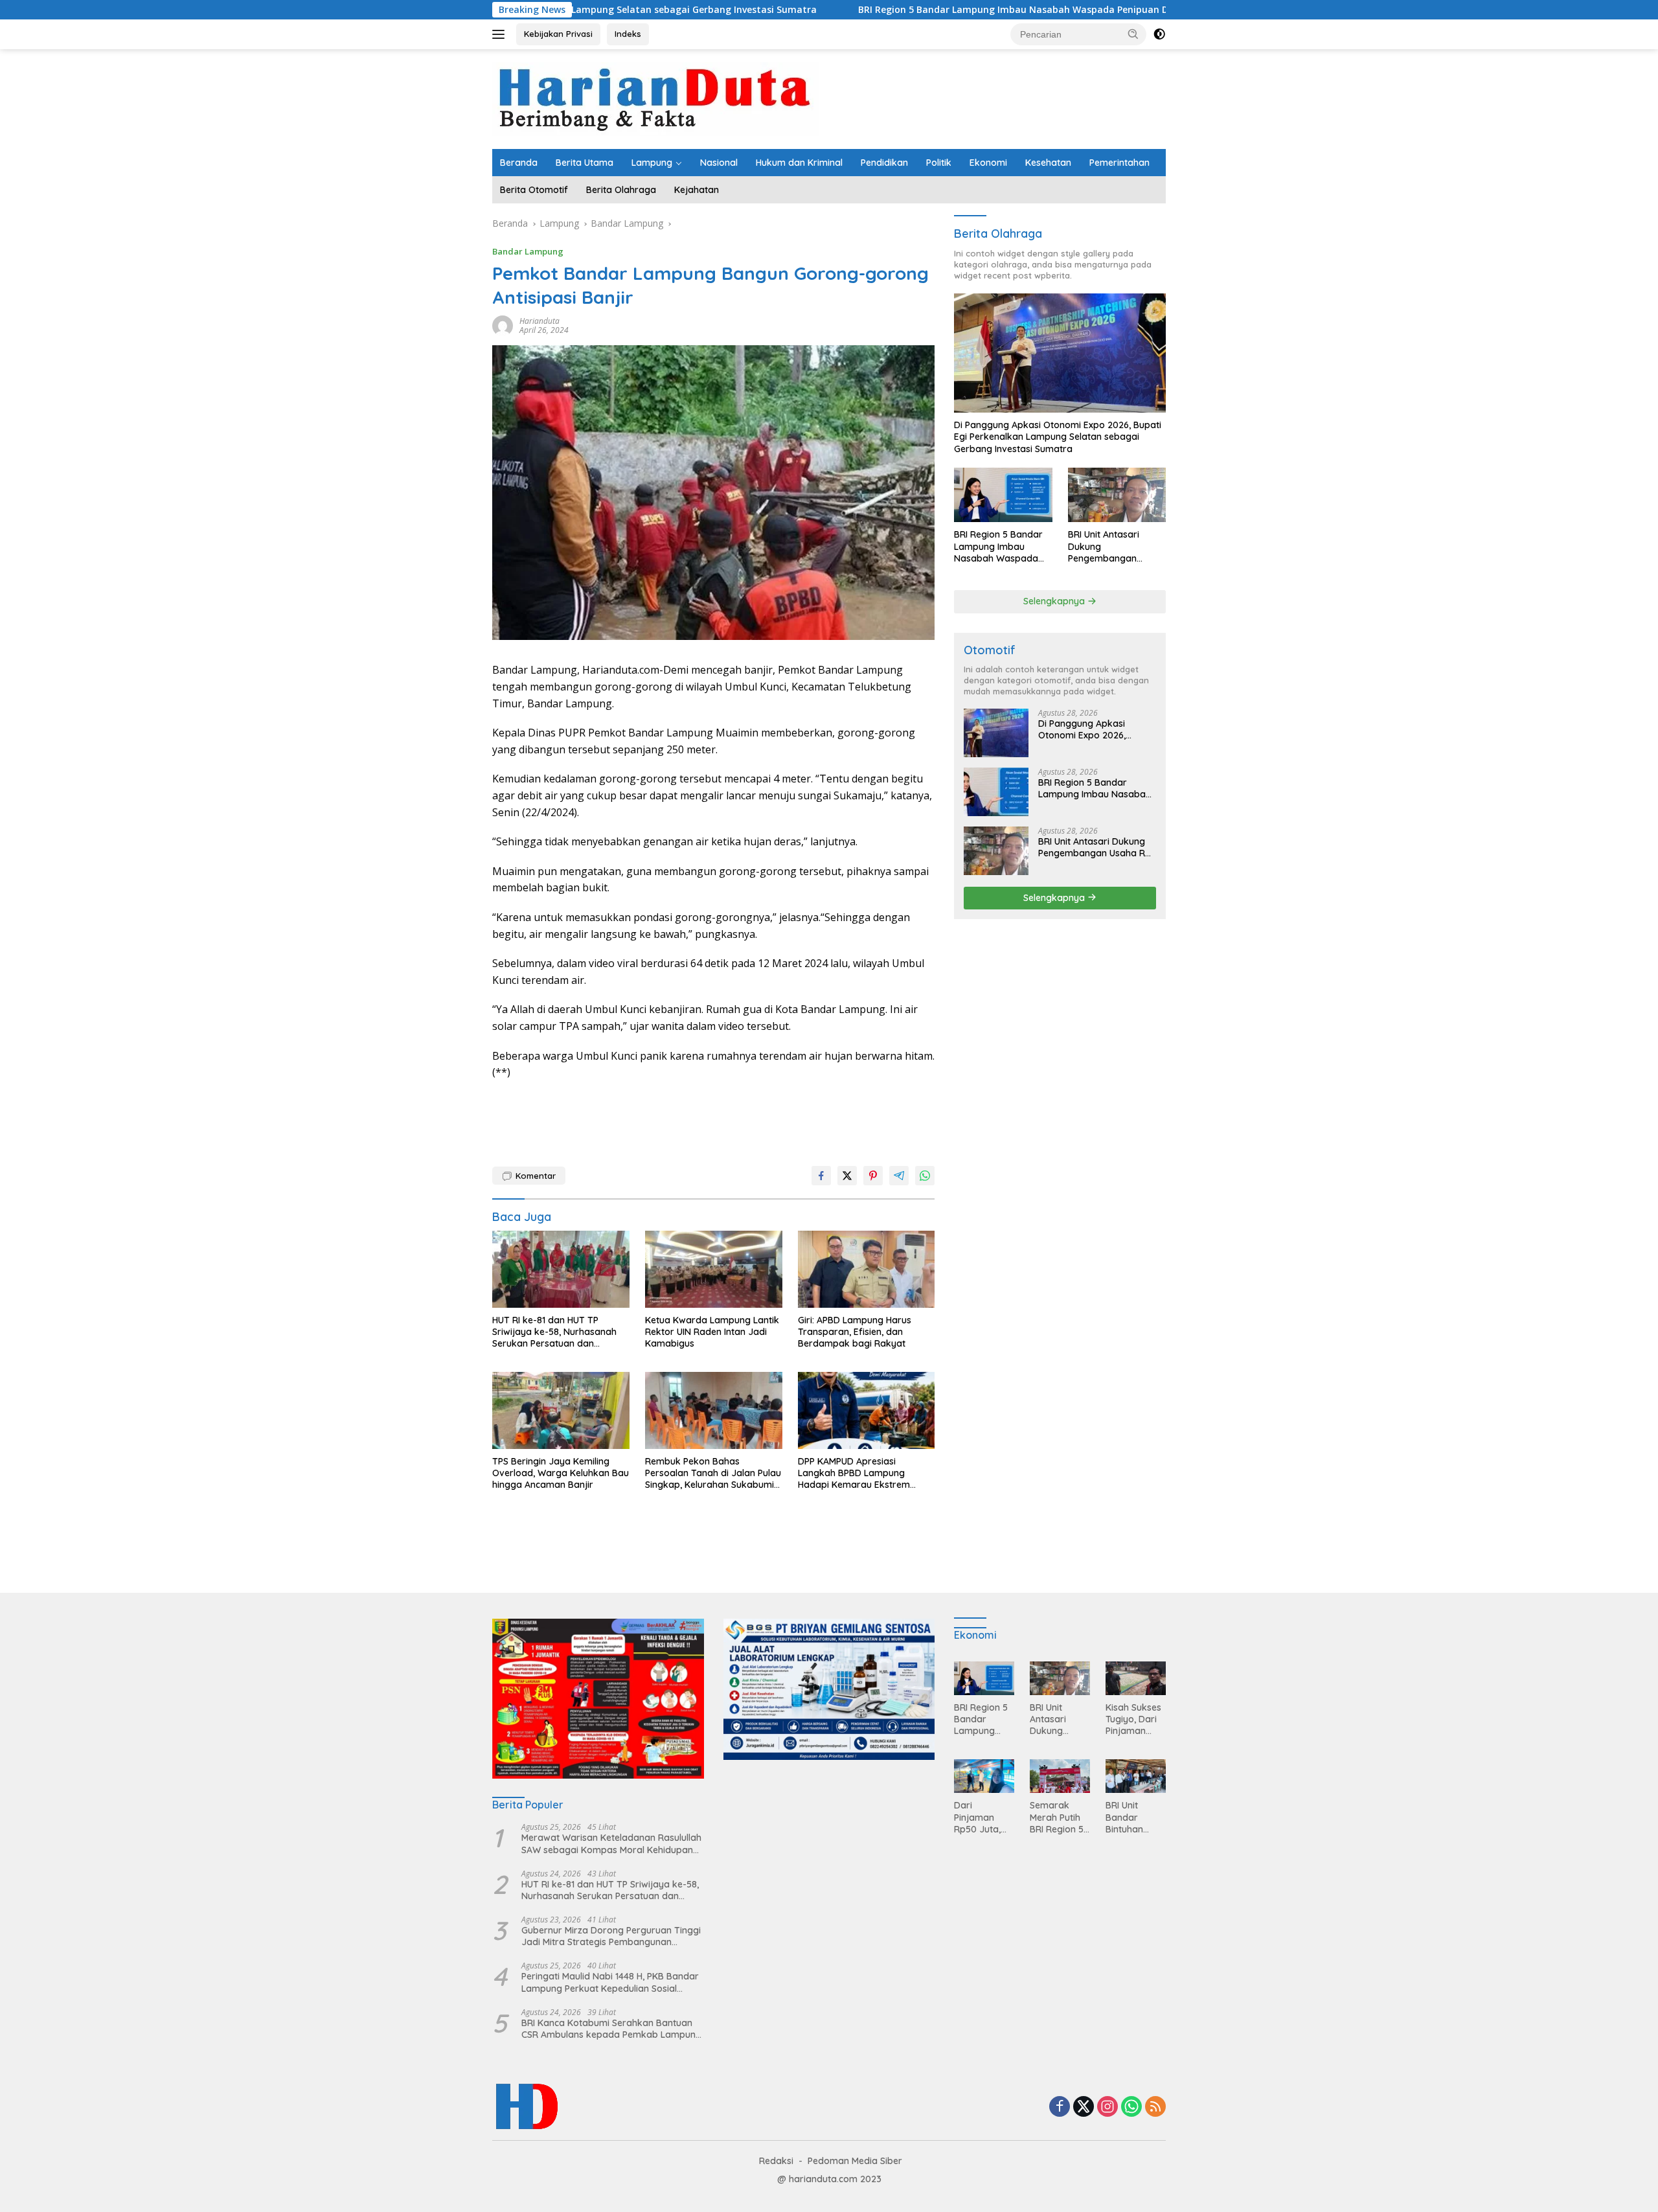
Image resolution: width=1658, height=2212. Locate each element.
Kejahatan (697, 190)
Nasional (719, 163)
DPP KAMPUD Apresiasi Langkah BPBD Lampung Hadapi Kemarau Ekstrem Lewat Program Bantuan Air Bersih (858, 1473)
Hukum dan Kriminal (799, 163)
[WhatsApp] (1131, 2107)
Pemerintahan (1119, 163)
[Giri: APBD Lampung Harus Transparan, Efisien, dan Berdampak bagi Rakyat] (867, 1269)
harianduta (539, 321)
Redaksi (776, 2161)
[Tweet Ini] (847, 1176)
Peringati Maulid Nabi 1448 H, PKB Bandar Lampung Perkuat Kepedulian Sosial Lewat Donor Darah (610, 1982)
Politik (939, 163)
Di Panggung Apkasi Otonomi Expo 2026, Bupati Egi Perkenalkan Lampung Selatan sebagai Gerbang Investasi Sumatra (1058, 437)
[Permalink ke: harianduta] (503, 325)
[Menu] (501, 34)
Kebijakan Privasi (558, 34)
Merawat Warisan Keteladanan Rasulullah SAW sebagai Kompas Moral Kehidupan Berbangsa (611, 1843)
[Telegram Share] (899, 1176)
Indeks (628, 34)
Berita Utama (585, 163)
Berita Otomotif (534, 190)
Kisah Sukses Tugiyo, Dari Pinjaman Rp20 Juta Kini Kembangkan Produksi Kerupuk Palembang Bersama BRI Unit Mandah (1135, 1719)
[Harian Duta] (655, 98)
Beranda (519, 163)
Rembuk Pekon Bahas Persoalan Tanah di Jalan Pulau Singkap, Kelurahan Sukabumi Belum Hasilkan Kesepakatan (713, 1473)
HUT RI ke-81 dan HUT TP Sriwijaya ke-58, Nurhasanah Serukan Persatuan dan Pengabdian (554, 1332)
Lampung (652, 163)
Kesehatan (1048, 163)
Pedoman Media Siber (855, 2161)
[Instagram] (1107, 2107)
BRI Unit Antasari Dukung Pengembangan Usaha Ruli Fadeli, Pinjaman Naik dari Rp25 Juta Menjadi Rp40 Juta (1109, 546)
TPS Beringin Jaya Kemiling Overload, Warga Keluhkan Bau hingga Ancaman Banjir (561, 1473)
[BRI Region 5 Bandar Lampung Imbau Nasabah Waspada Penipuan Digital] (1003, 495)
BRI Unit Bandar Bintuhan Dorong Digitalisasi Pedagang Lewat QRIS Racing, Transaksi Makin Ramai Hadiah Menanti (1133, 1817)
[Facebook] (1060, 2107)
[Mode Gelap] (1159, 34)
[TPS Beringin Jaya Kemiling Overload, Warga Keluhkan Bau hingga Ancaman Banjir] (561, 1410)
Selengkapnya (1055, 601)
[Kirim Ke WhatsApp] (925, 1176)
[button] (1133, 34)
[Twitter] (1084, 2107)
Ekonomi (988, 163)
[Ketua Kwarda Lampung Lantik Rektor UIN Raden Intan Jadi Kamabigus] (714, 1269)
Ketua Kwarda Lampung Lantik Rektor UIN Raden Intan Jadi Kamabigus (712, 1332)
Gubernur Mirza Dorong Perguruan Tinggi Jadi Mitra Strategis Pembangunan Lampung (611, 1936)
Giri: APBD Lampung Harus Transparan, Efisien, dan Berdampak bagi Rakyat (855, 1332)
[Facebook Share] (821, 1176)
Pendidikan (884, 163)
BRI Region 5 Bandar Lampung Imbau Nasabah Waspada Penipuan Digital (876, 10)
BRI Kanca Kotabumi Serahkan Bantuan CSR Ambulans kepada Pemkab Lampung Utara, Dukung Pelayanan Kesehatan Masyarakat (611, 2029)
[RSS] (1155, 2107)
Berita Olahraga (621, 190)
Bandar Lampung (528, 251)
